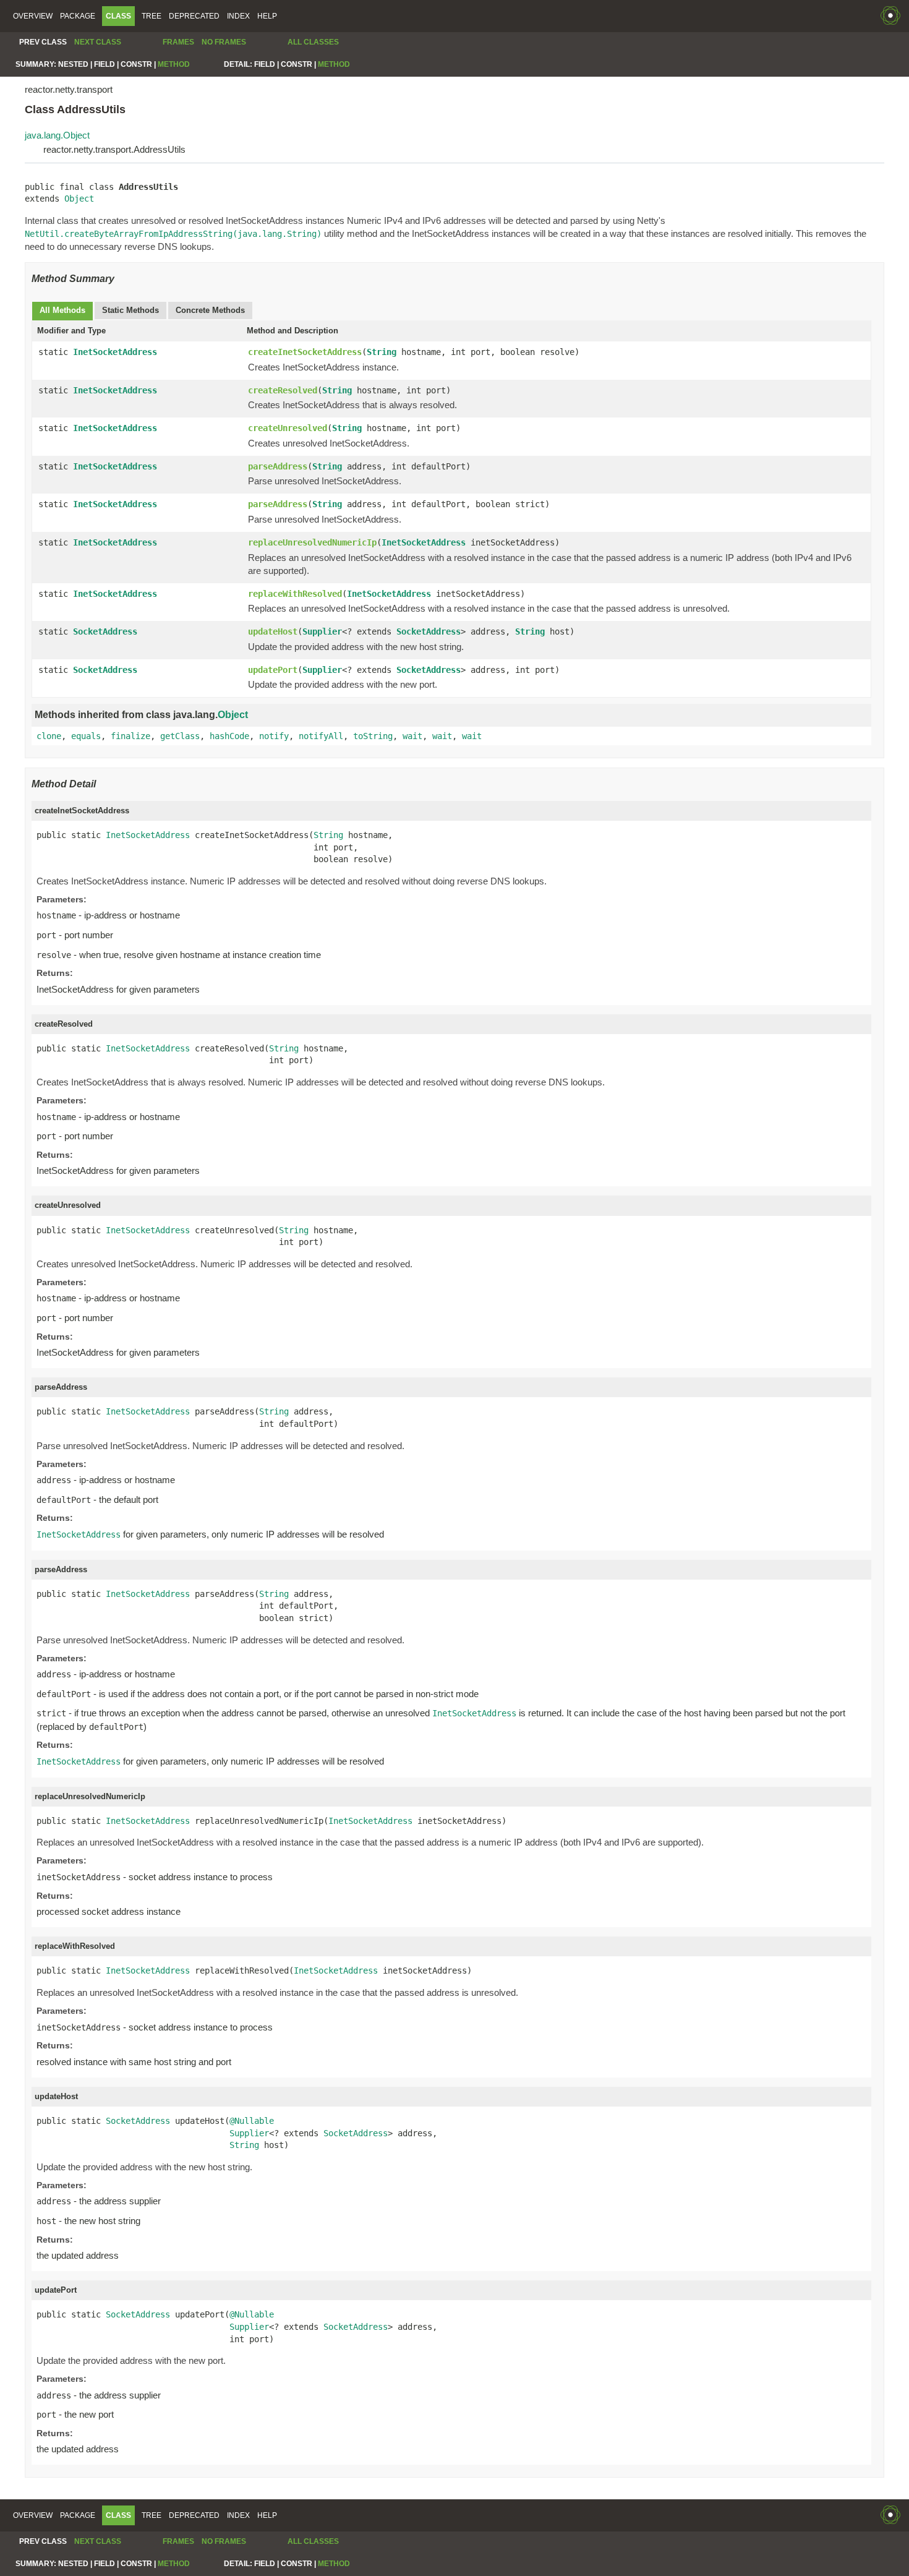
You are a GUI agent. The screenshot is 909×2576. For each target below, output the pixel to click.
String (382, 352)
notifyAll (321, 736)
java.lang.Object (57, 135)
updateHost (273, 631)
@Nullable (252, 2121)
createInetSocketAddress (305, 352)
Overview (33, 16)
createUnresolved (288, 428)
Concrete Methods (210, 310)
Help (267, 16)
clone (49, 736)
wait (412, 736)
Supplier (322, 631)
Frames (178, 42)
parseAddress (278, 466)
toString (373, 736)
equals (86, 736)
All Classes (313, 42)
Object (79, 199)
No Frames (224, 42)
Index (238, 16)
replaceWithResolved (295, 594)
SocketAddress (105, 631)
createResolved (283, 390)
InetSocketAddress (115, 352)
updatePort (273, 670)
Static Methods (130, 310)
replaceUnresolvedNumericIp (312, 542)
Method (174, 64)
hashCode (229, 736)
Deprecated (194, 16)
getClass (180, 736)
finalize (130, 736)
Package (78, 16)
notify (274, 736)
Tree (151, 16)
